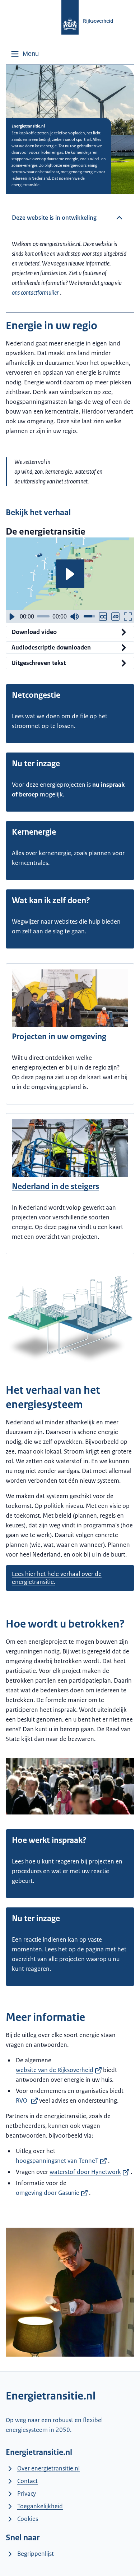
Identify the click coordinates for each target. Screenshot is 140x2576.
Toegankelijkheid (40, 2506)
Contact (27, 2481)
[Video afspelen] (70, 574)
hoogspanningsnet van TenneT (57, 2161)
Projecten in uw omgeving (59, 1037)
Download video (34, 632)
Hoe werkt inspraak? (49, 1840)
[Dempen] (74, 617)
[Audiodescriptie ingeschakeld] (115, 617)
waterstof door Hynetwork (85, 2172)
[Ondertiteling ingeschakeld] (103, 617)
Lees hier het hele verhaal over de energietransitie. (57, 1578)
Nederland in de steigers (55, 1186)
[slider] (43, 616)
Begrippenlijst (36, 2554)
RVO (22, 2100)
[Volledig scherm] (128, 617)
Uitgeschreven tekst (39, 663)
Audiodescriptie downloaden (51, 647)
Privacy (27, 2494)
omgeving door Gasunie (48, 2193)
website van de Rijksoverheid (55, 2070)
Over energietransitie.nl (48, 2468)
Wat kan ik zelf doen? (51, 900)
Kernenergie (34, 832)
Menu (31, 54)
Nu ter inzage (36, 764)
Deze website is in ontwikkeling (54, 218)
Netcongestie (36, 695)
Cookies (28, 2519)
